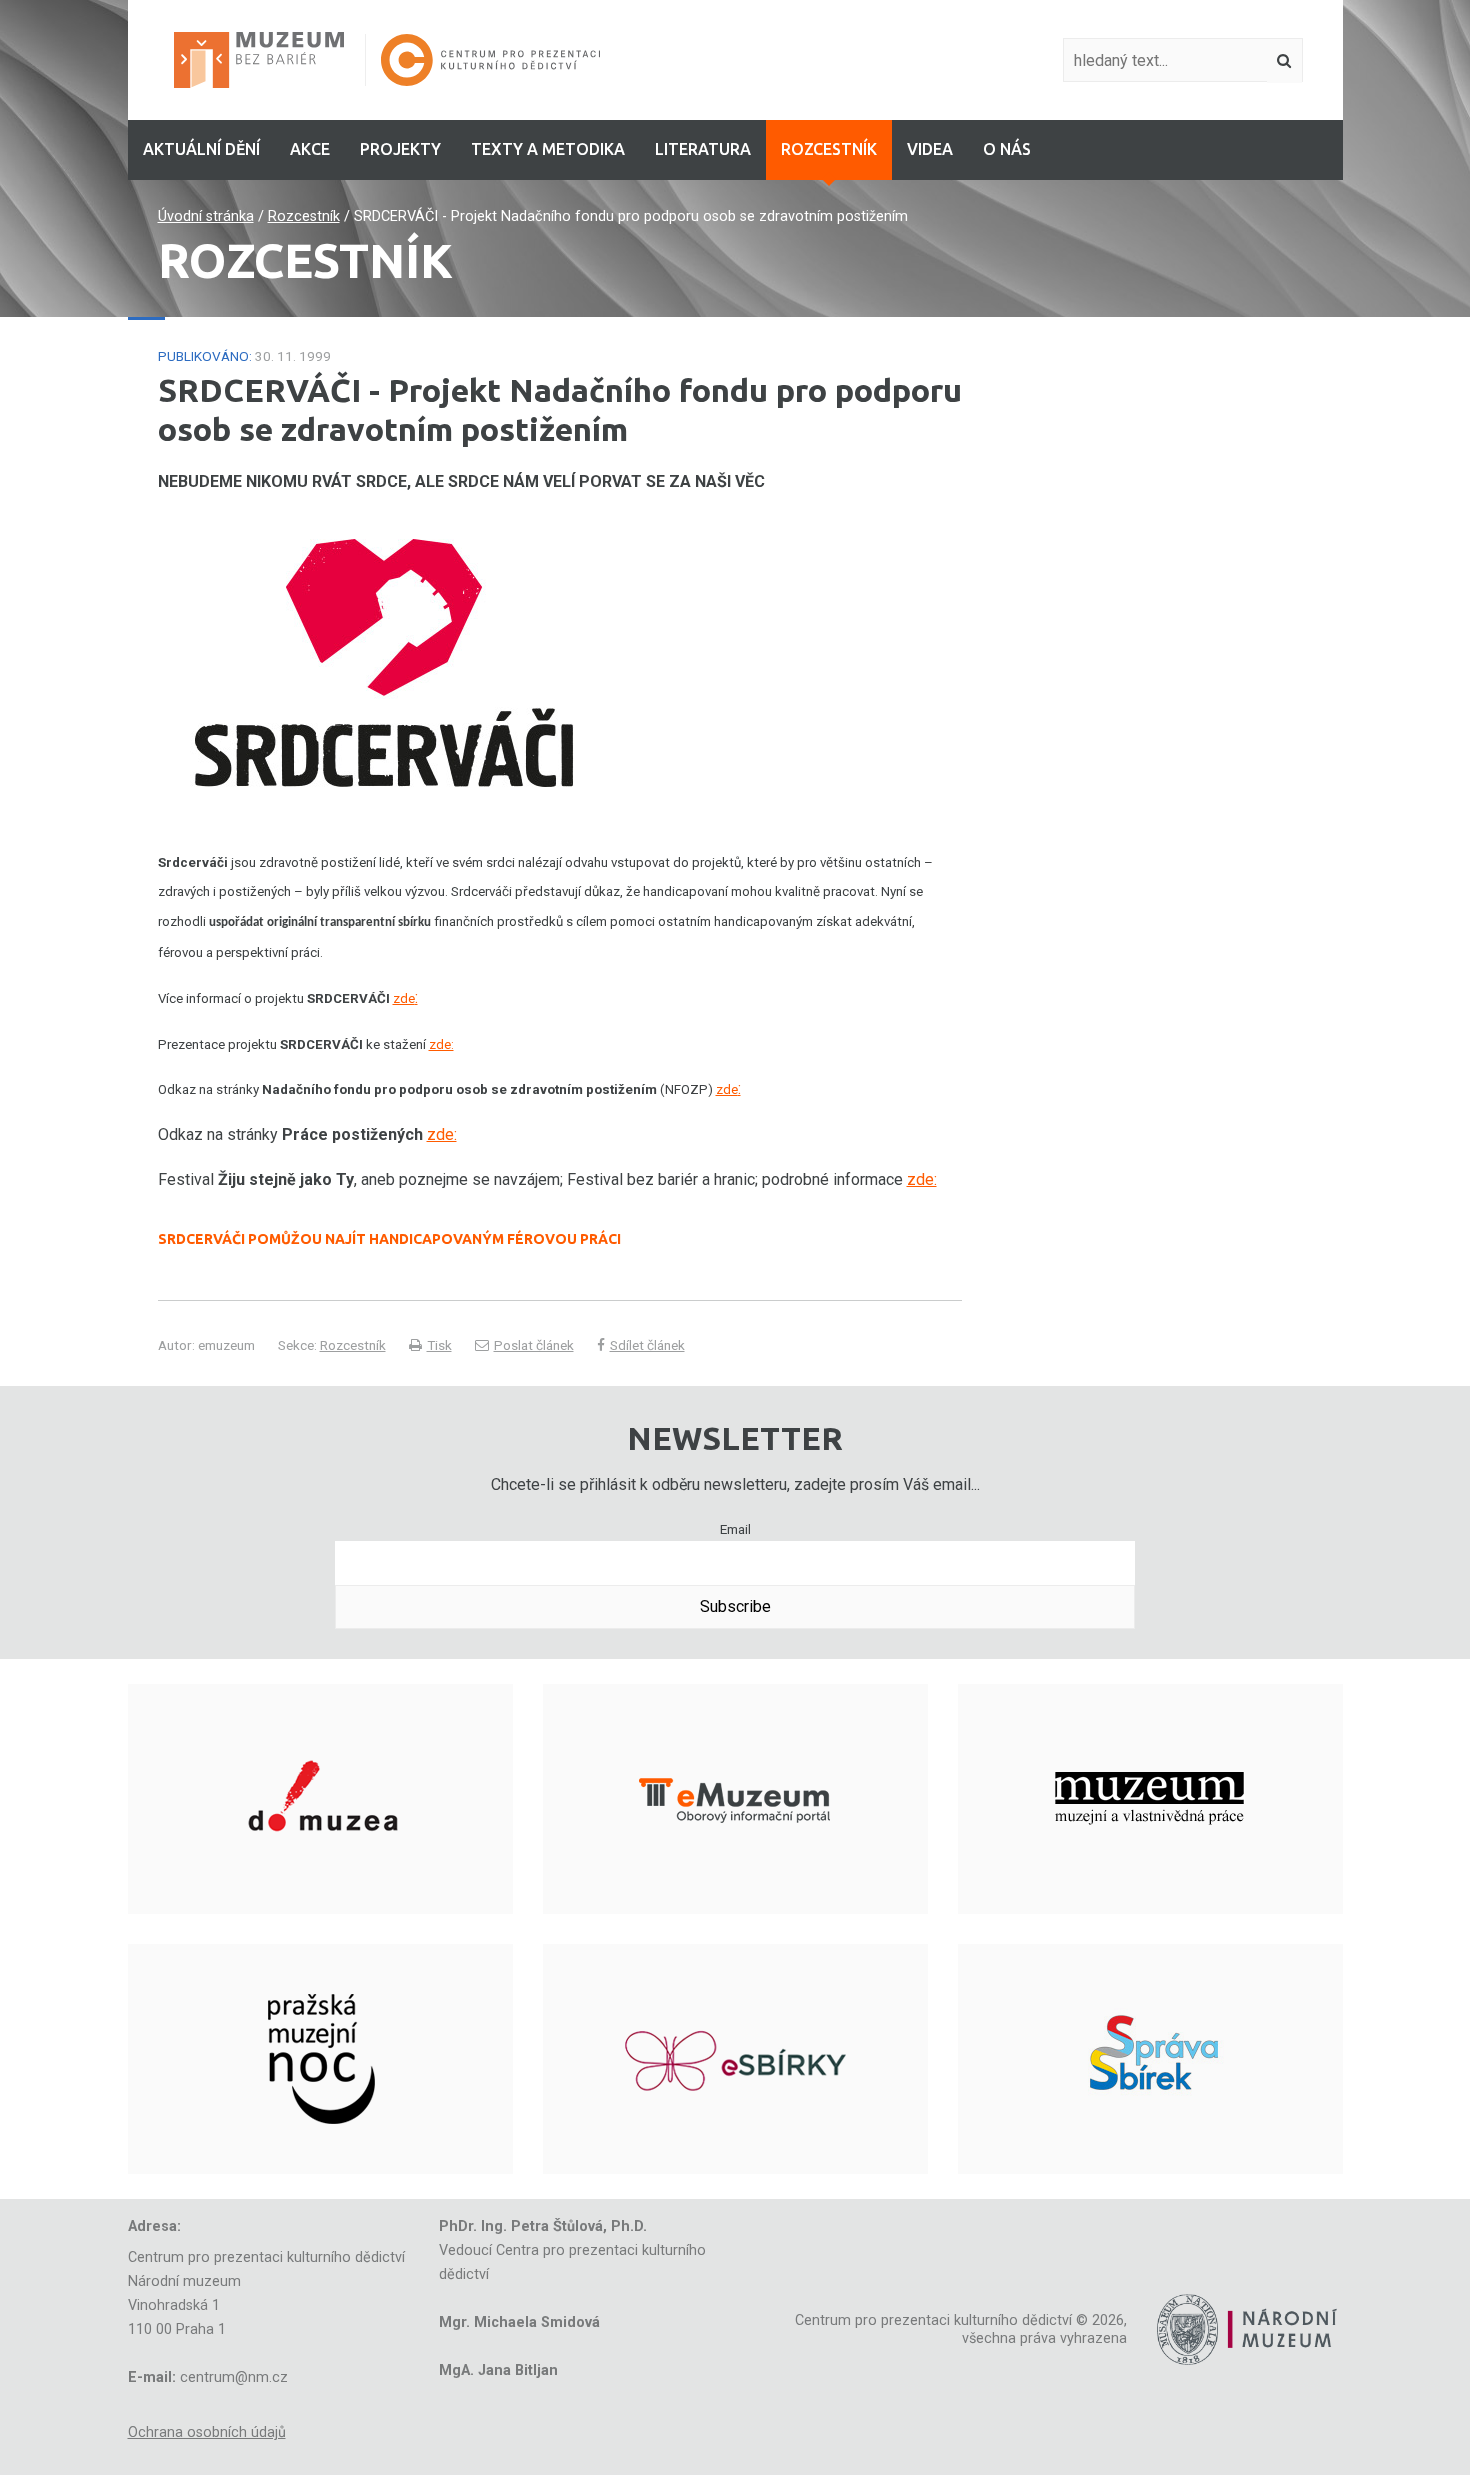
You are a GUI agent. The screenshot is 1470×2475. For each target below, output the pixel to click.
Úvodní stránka (206, 216)
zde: (441, 1044)
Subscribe (735, 1606)
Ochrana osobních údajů (207, 2432)
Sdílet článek (647, 1345)
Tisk (439, 1345)
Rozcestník (304, 216)
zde (404, 998)
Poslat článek (534, 1345)
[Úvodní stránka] (266, 59)
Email (735, 1529)
